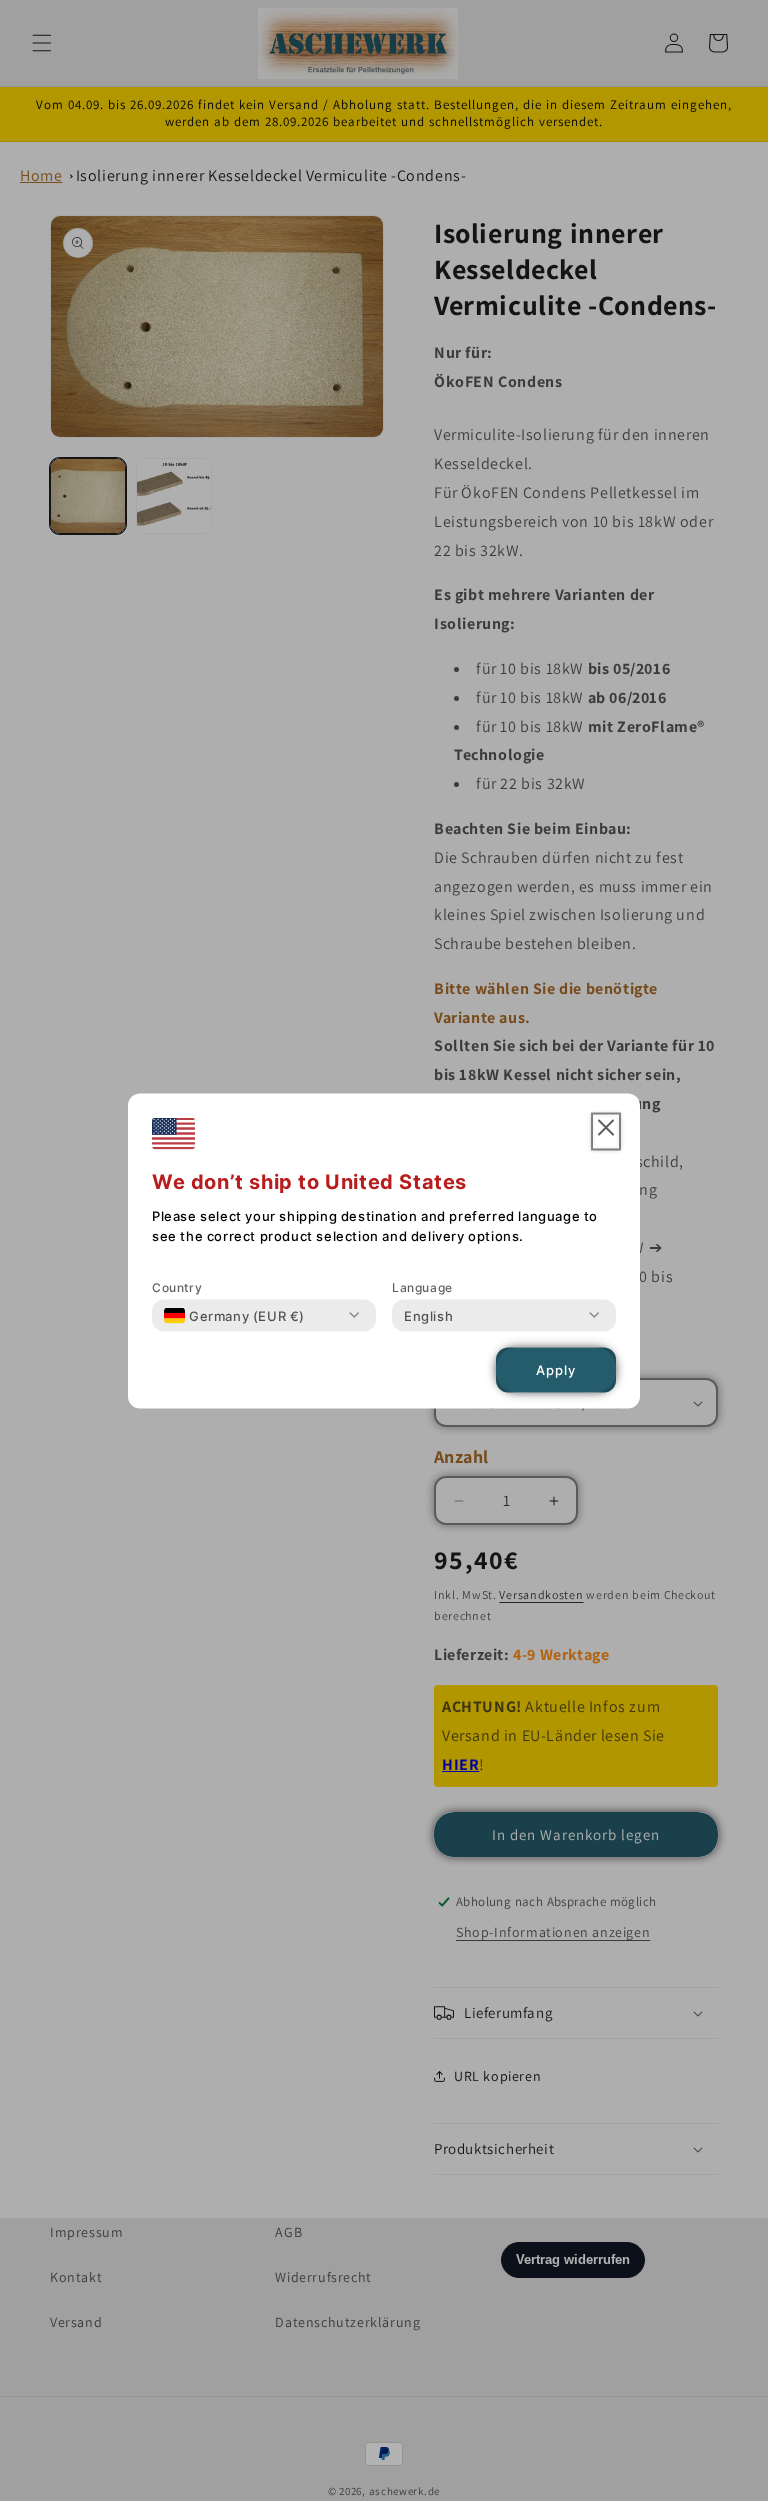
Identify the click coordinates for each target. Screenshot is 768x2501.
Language (422, 1286)
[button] (606, 1131)
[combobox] (234, 1315)
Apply (556, 1370)
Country (177, 1286)
